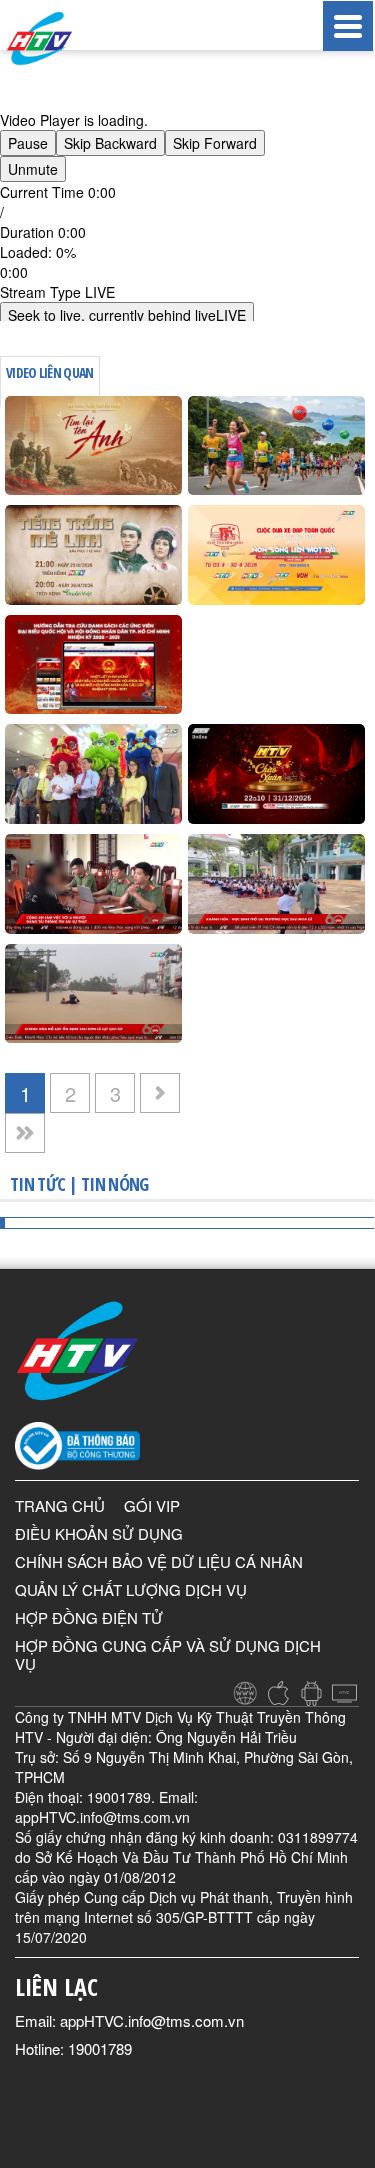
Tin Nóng (114, 1184)
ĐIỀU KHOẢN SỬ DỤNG (99, 1533)
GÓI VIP (152, 1505)
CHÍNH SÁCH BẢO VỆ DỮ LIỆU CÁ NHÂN (159, 1561)
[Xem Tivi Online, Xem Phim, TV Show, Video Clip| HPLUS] (60, 38)
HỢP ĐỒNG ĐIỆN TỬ (89, 1617)
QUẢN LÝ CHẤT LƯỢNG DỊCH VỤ (131, 1589)
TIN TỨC (37, 1184)
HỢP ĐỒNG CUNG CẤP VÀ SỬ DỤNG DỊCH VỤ (168, 1654)
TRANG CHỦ (60, 1505)
